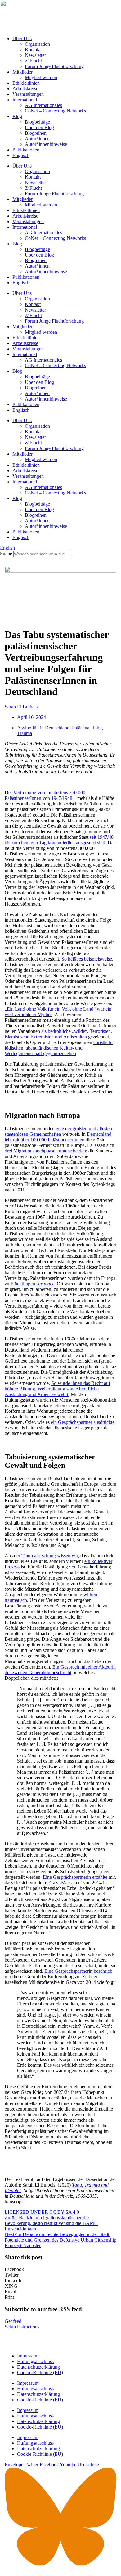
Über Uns (22, 38)
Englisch (21, 155)
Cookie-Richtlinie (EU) (40, 2372)
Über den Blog (39, 127)
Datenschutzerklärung (38, 2367)
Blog (17, 116)
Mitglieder (22, 72)
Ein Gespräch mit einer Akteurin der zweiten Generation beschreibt (60, 1670)
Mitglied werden (41, 77)
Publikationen (26, 150)
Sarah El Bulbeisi (22, 707)
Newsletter (35, 55)
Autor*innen (37, 139)
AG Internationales (43, 105)
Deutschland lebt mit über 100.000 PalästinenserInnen (58, 1137)
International (25, 100)
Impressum (28, 2356)
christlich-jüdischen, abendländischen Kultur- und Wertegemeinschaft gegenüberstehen (59, 1048)
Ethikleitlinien (26, 83)
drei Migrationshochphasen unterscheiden (45, 1151)
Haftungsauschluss (35, 2361)
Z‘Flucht (33, 61)
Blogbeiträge (37, 122)
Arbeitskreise (25, 89)
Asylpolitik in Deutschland (43, 728)
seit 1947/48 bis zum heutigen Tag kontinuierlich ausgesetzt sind (59, 840)
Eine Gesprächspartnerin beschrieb (78, 1971)
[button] (60, 2269)
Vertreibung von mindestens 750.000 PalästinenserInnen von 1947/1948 (45, 795)
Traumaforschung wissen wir (50, 1556)
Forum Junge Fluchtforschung (54, 66)
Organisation (37, 44)
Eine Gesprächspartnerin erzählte (75, 1877)
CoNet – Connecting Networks (55, 111)
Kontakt (33, 50)
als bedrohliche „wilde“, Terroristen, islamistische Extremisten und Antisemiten (58, 1034)
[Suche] (72, 555)
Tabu (97, 728)
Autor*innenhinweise (46, 144)
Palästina (81, 728)
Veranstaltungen (28, 94)
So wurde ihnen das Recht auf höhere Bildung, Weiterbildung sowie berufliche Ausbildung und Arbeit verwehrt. (57, 1389)
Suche (6, 554)
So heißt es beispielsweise (87, 959)
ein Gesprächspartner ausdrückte (83, 1422)
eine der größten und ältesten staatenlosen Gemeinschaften (58, 1131)
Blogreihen (36, 133)
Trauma (25, 733)
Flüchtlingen (32, 1284)
